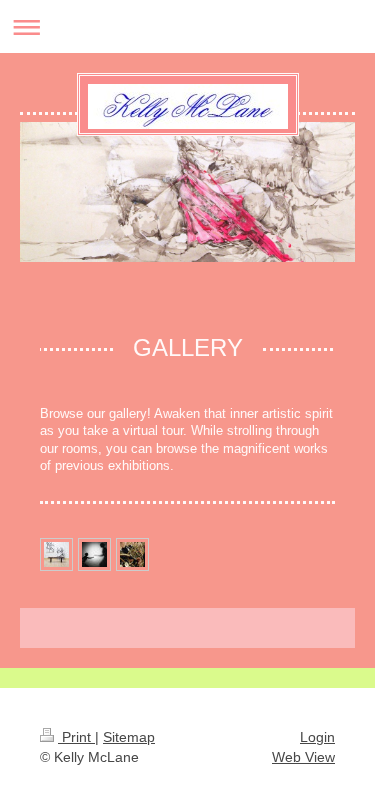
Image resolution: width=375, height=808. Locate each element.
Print (76, 737)
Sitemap (129, 737)
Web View (303, 757)
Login (317, 737)
